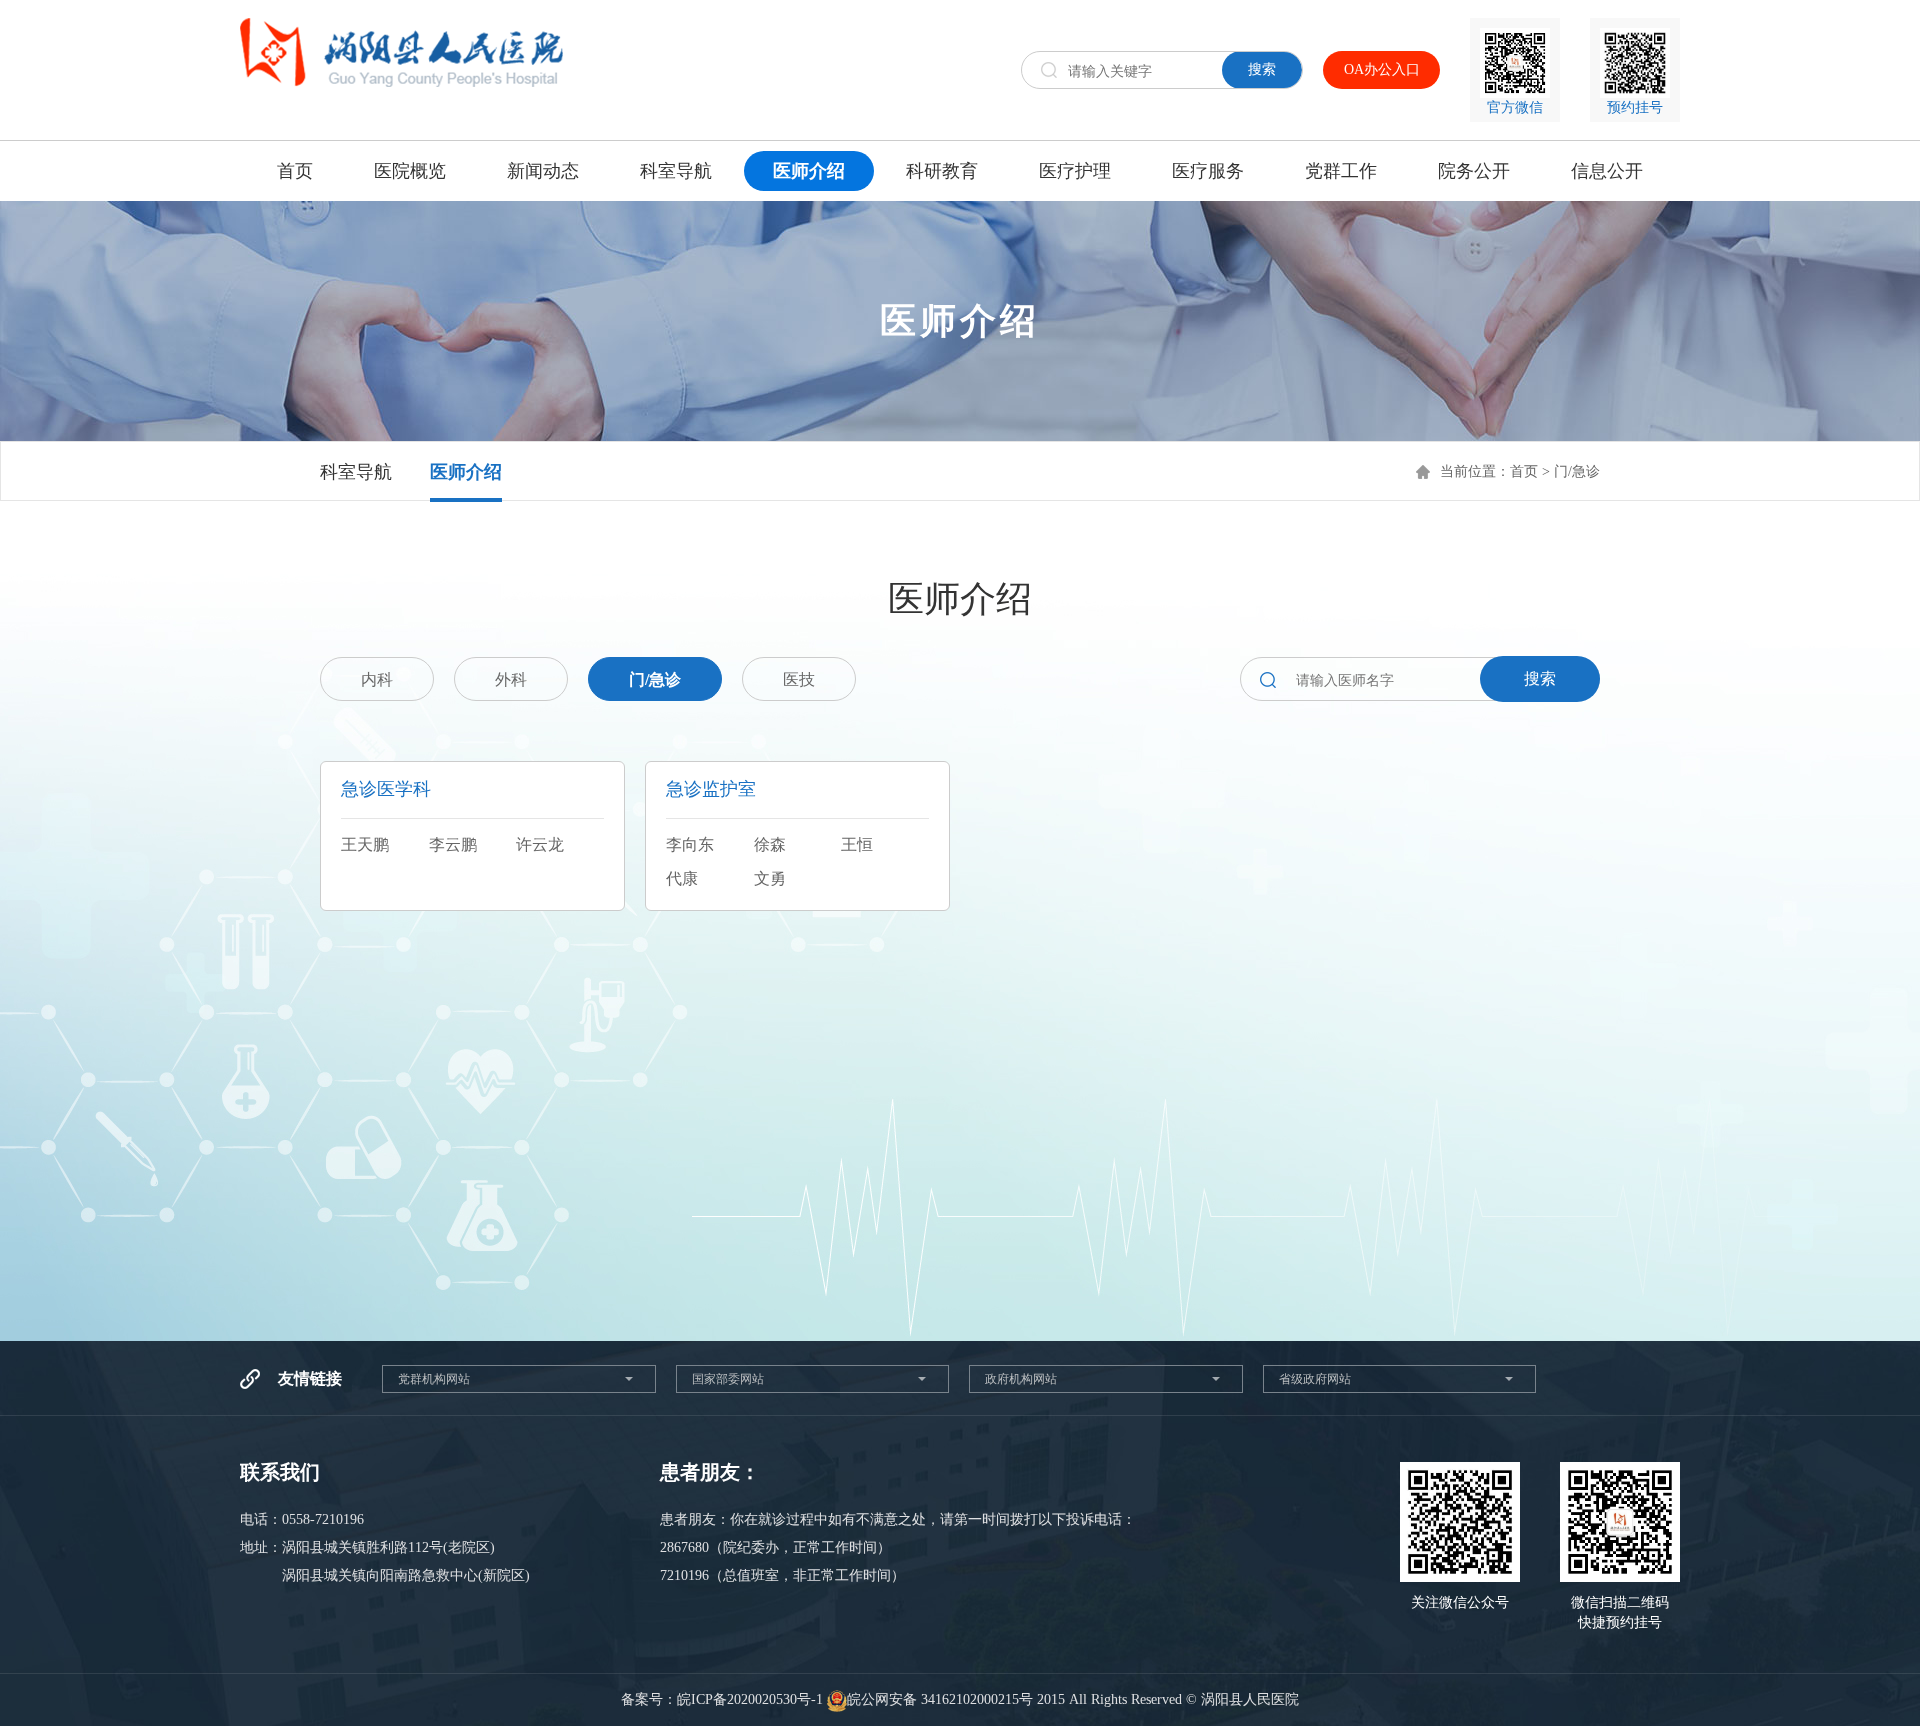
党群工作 (1341, 171)
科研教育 (942, 171)
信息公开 (1607, 171)
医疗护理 (1075, 171)
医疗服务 (1208, 171)
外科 (511, 679)
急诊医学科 (386, 789)
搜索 (1262, 69)
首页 (295, 171)
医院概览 (410, 171)
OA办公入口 (1382, 69)
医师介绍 (809, 171)
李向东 (690, 844)
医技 (799, 679)
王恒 (857, 844)
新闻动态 (543, 171)
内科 (377, 679)
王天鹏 (365, 844)
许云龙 (540, 844)
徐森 (770, 844)
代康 (682, 878)
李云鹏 (453, 844)
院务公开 (1474, 171)
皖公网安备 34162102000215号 (940, 1699)
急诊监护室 (711, 789)
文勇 (770, 878)
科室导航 (676, 171)
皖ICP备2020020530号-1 (750, 1699)
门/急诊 (1577, 471)
